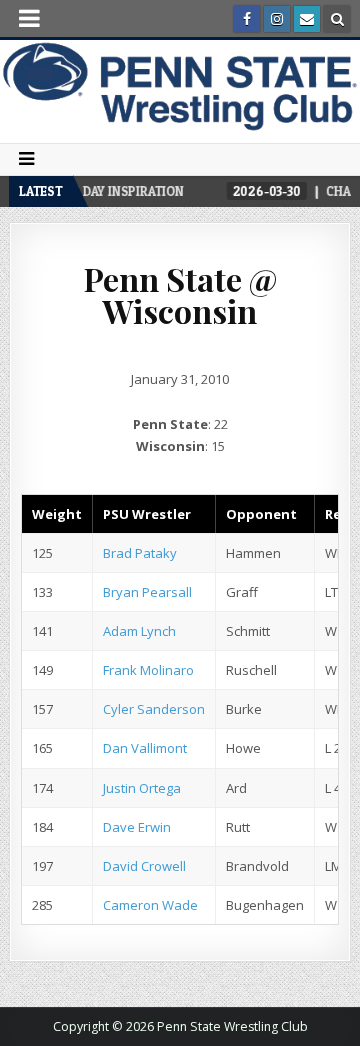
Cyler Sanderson (154, 709)
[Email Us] (307, 19)
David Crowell (144, 866)
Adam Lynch (139, 631)
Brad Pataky (140, 553)
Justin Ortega (142, 788)
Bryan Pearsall (147, 592)
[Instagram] (277, 19)
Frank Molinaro (148, 670)
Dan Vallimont (145, 748)
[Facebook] (247, 19)
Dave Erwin (137, 827)
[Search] (337, 19)
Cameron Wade (150, 905)
